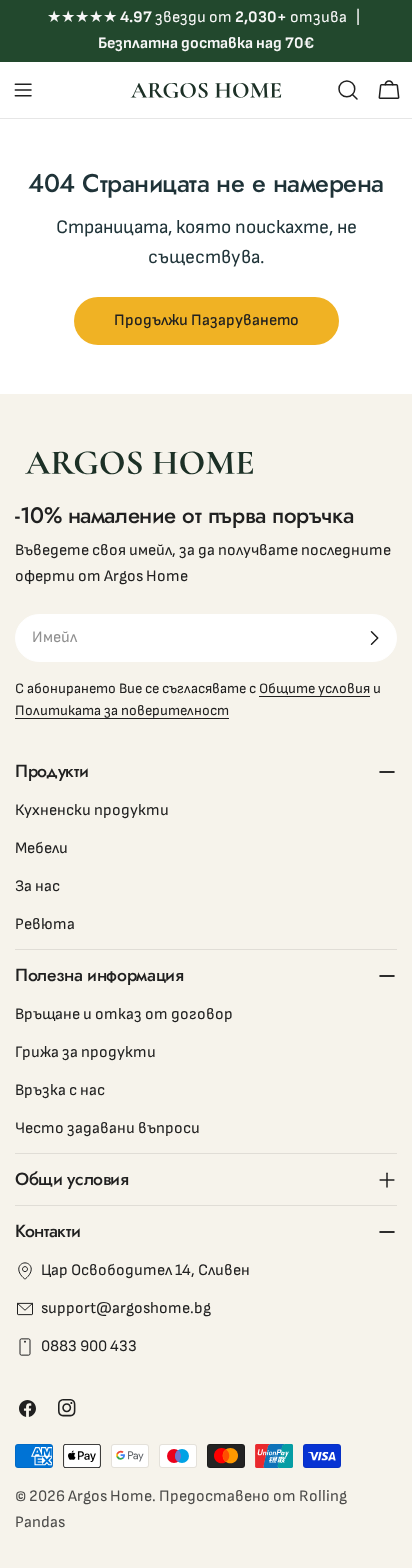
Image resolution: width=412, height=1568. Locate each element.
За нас (37, 886)
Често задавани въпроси (107, 1128)
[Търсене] (348, 90)
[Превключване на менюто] (23, 90)
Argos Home (110, 1496)
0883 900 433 (89, 1346)
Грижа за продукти (85, 1052)
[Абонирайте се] (374, 638)
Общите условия (314, 688)
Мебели (41, 848)
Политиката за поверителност (122, 710)
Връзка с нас (60, 1090)
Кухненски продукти (92, 810)
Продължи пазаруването (206, 320)
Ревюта (45, 924)
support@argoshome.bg (126, 1308)
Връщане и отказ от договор (124, 1014)
